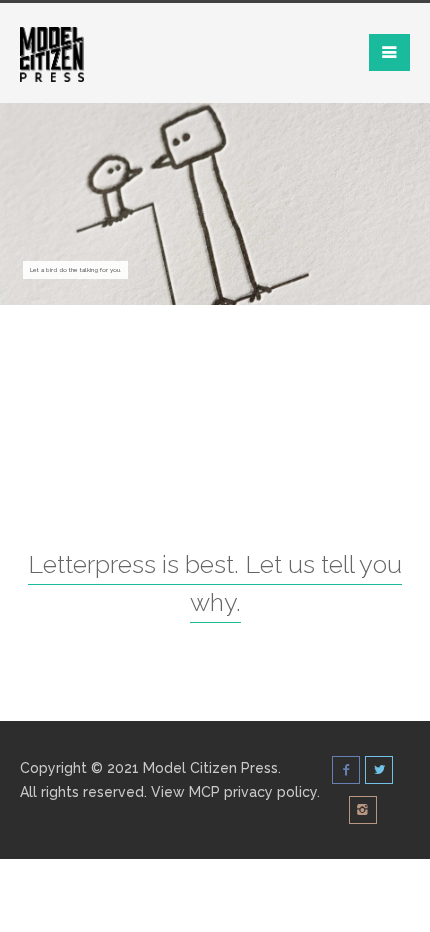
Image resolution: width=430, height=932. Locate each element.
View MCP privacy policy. (235, 792)
